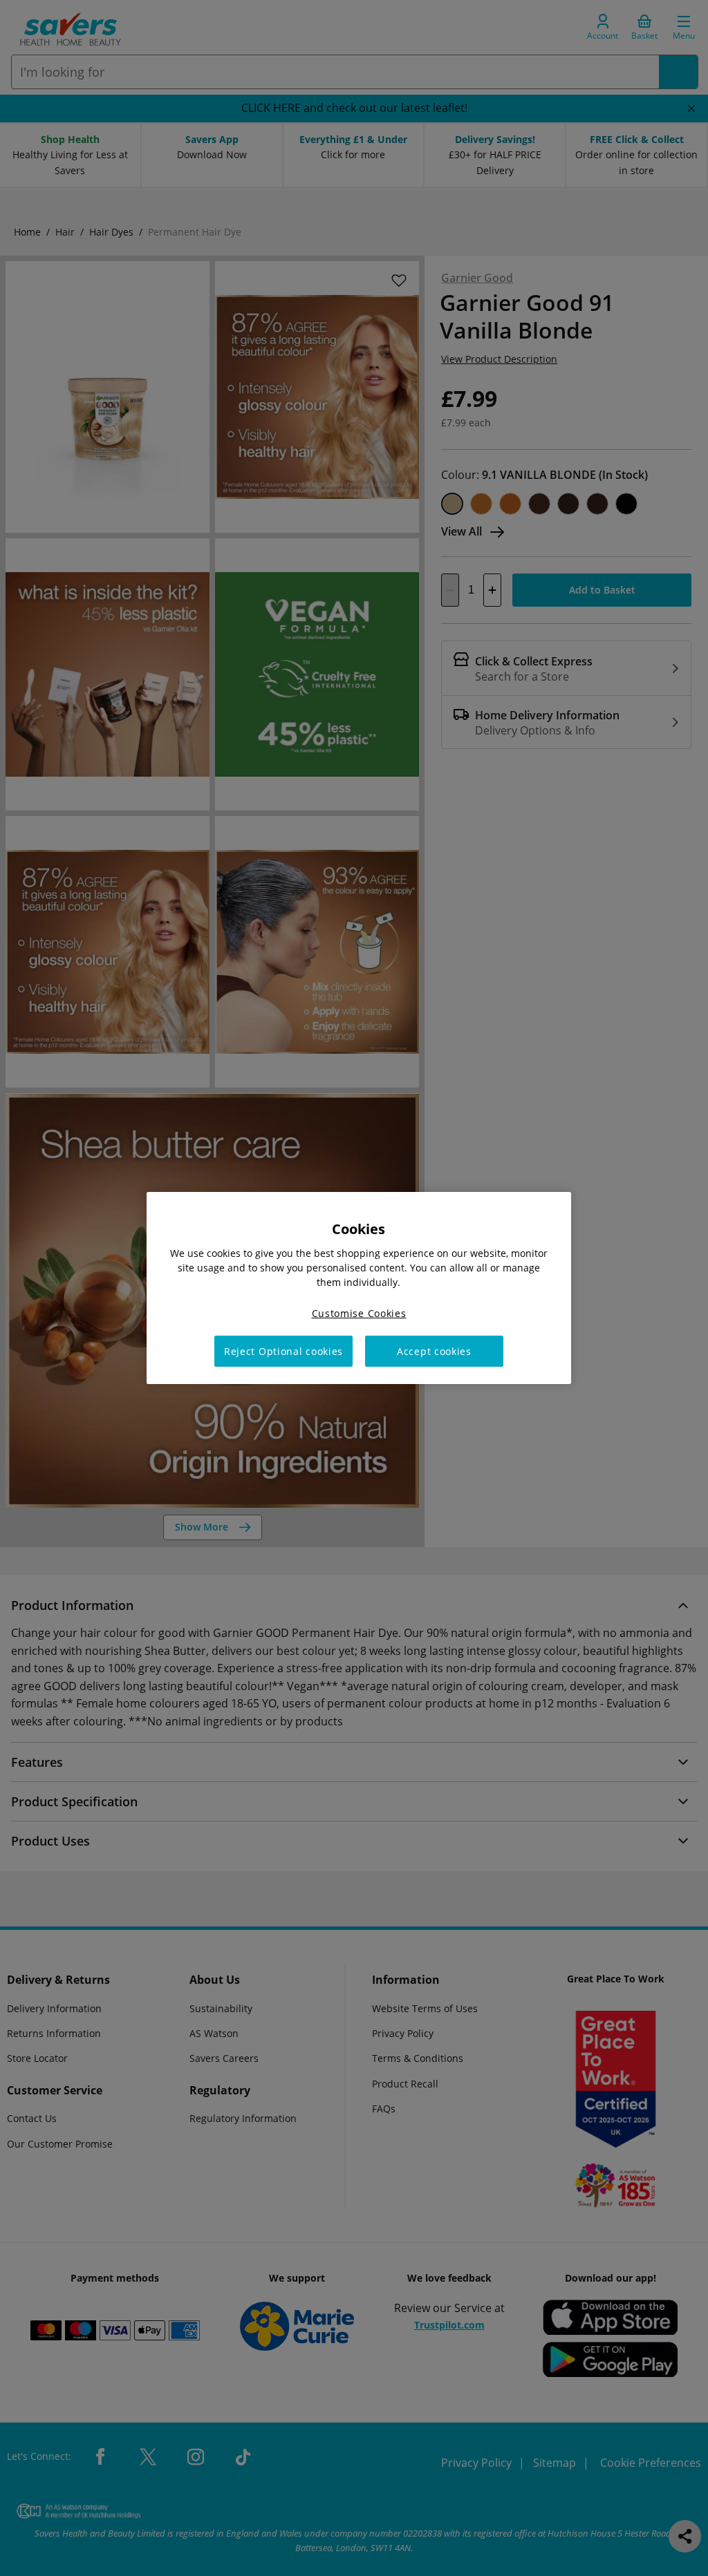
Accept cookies (434, 1351)
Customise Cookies (359, 1313)
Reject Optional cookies (283, 1351)
